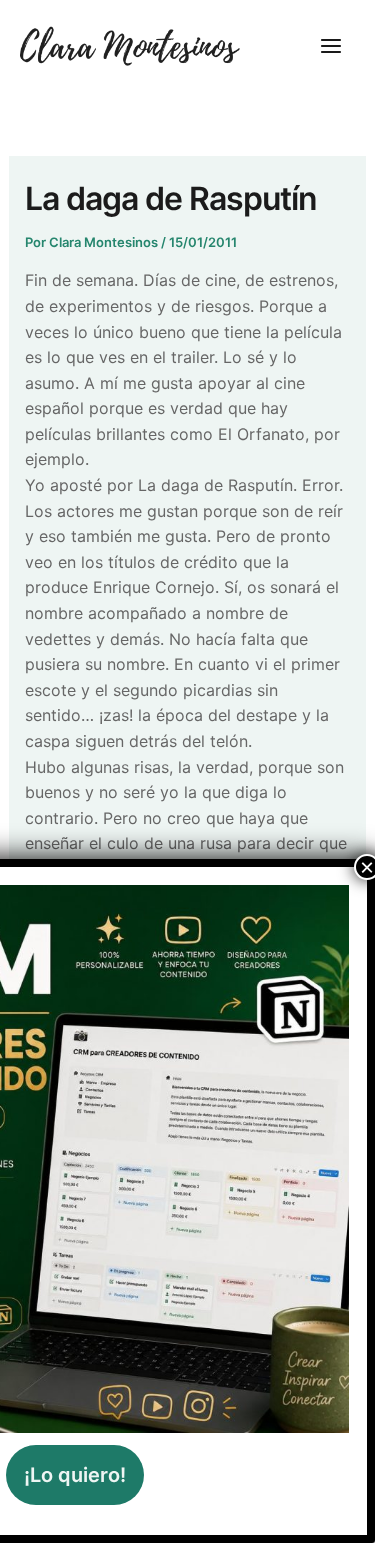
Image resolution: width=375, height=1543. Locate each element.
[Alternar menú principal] (331, 46)
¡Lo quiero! (75, 1475)
